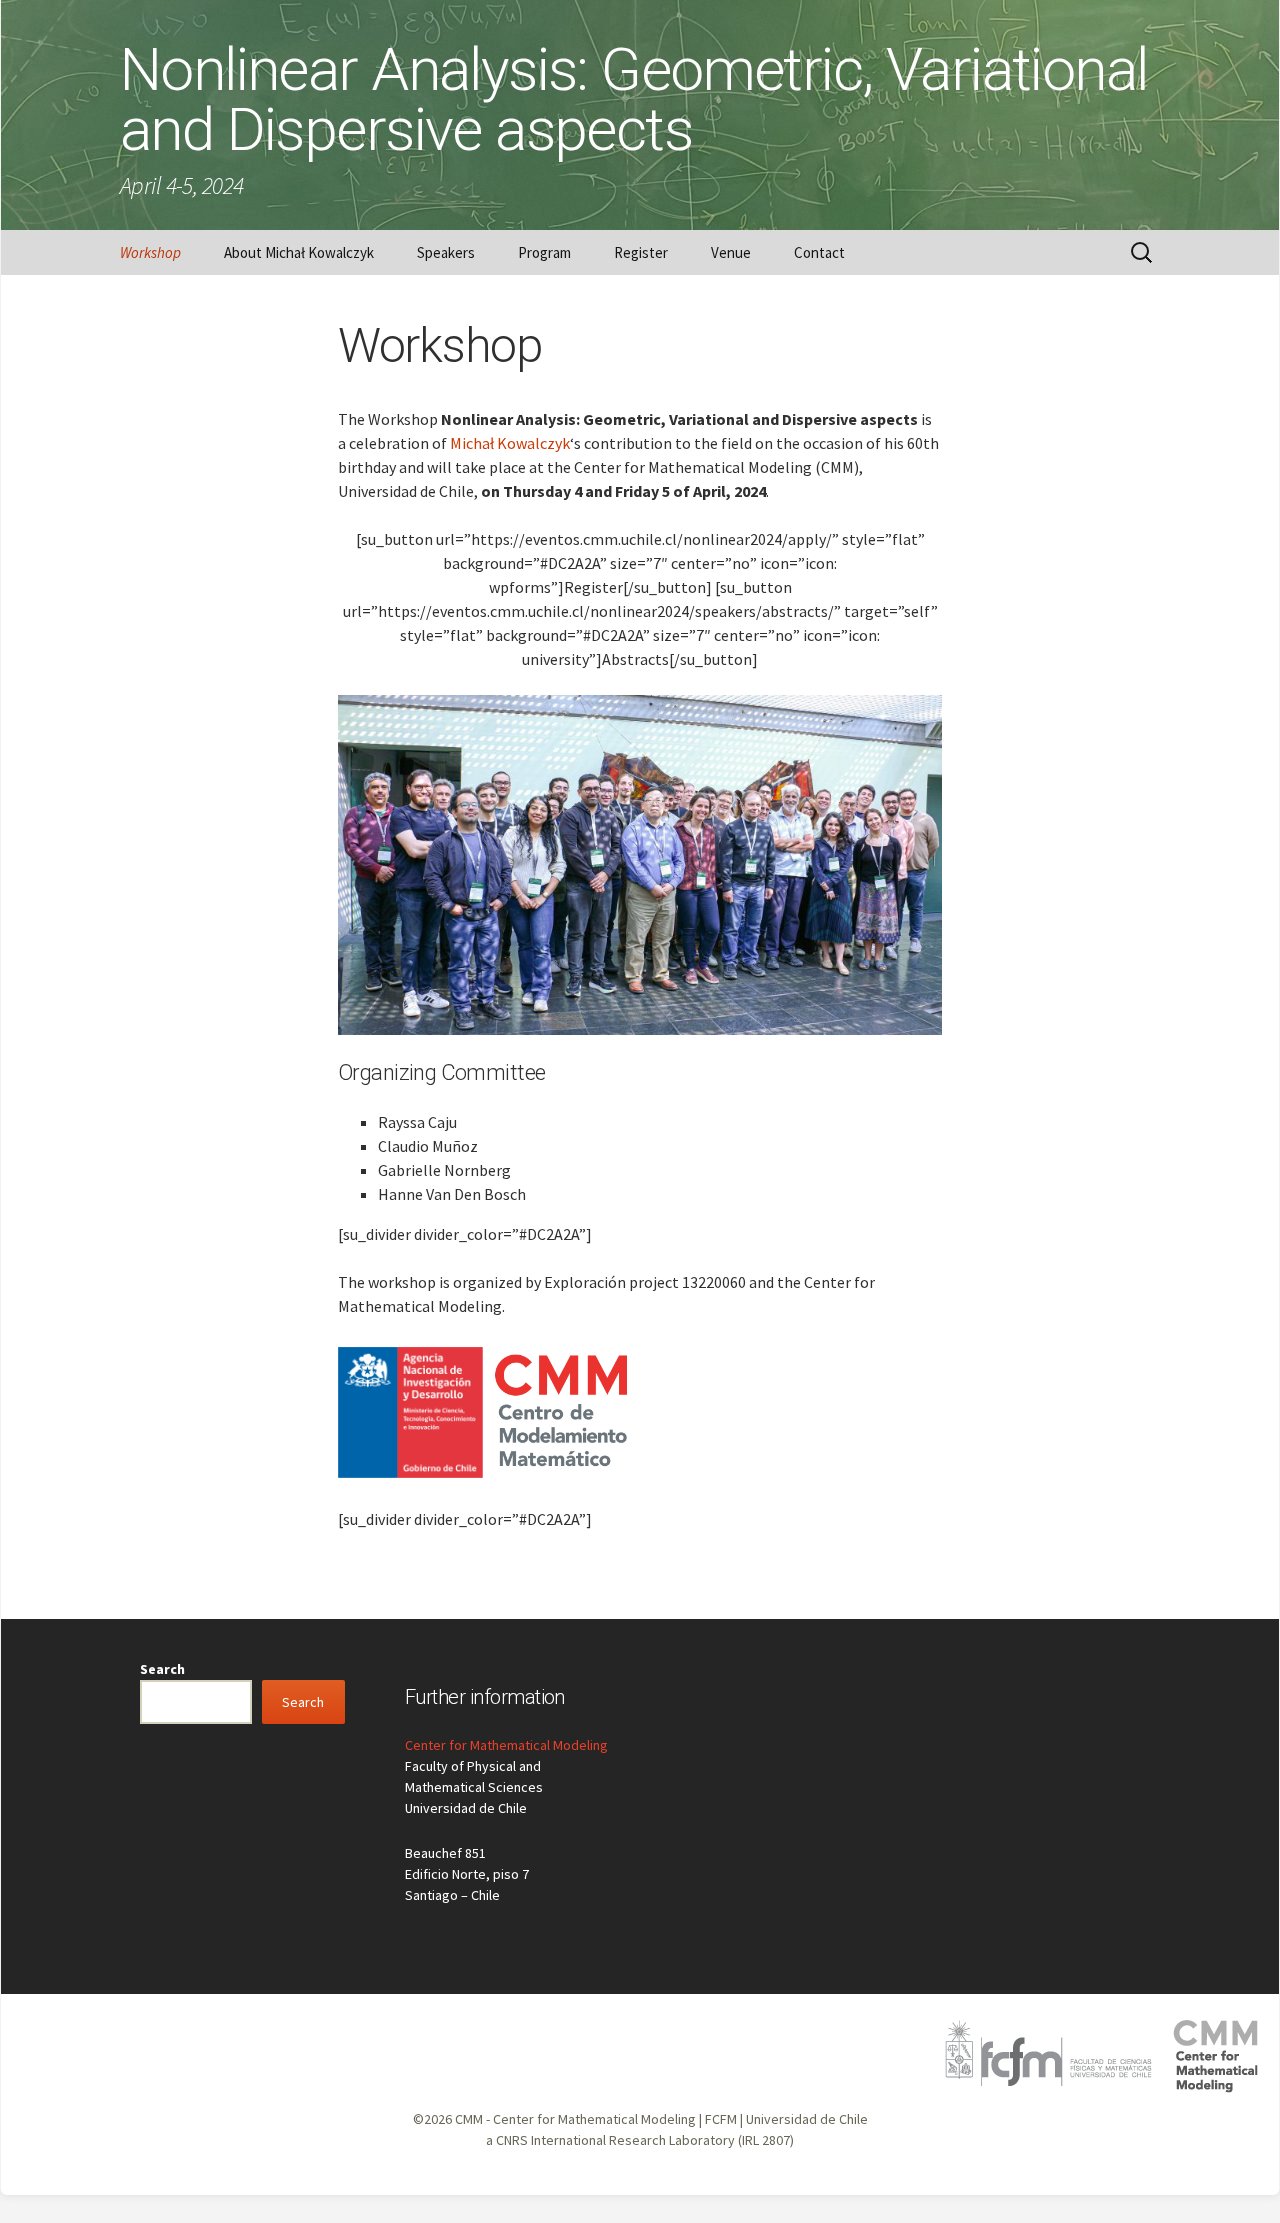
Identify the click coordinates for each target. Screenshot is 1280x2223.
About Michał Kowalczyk (299, 252)
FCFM (721, 2119)
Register (641, 252)
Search (162, 1669)
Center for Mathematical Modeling (506, 1745)
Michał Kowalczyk (510, 443)
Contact (819, 252)
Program (544, 252)
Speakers (446, 252)
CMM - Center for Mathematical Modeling (575, 2119)
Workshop (150, 252)
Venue (731, 252)
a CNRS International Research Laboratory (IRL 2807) (640, 2140)
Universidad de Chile (807, 2119)
